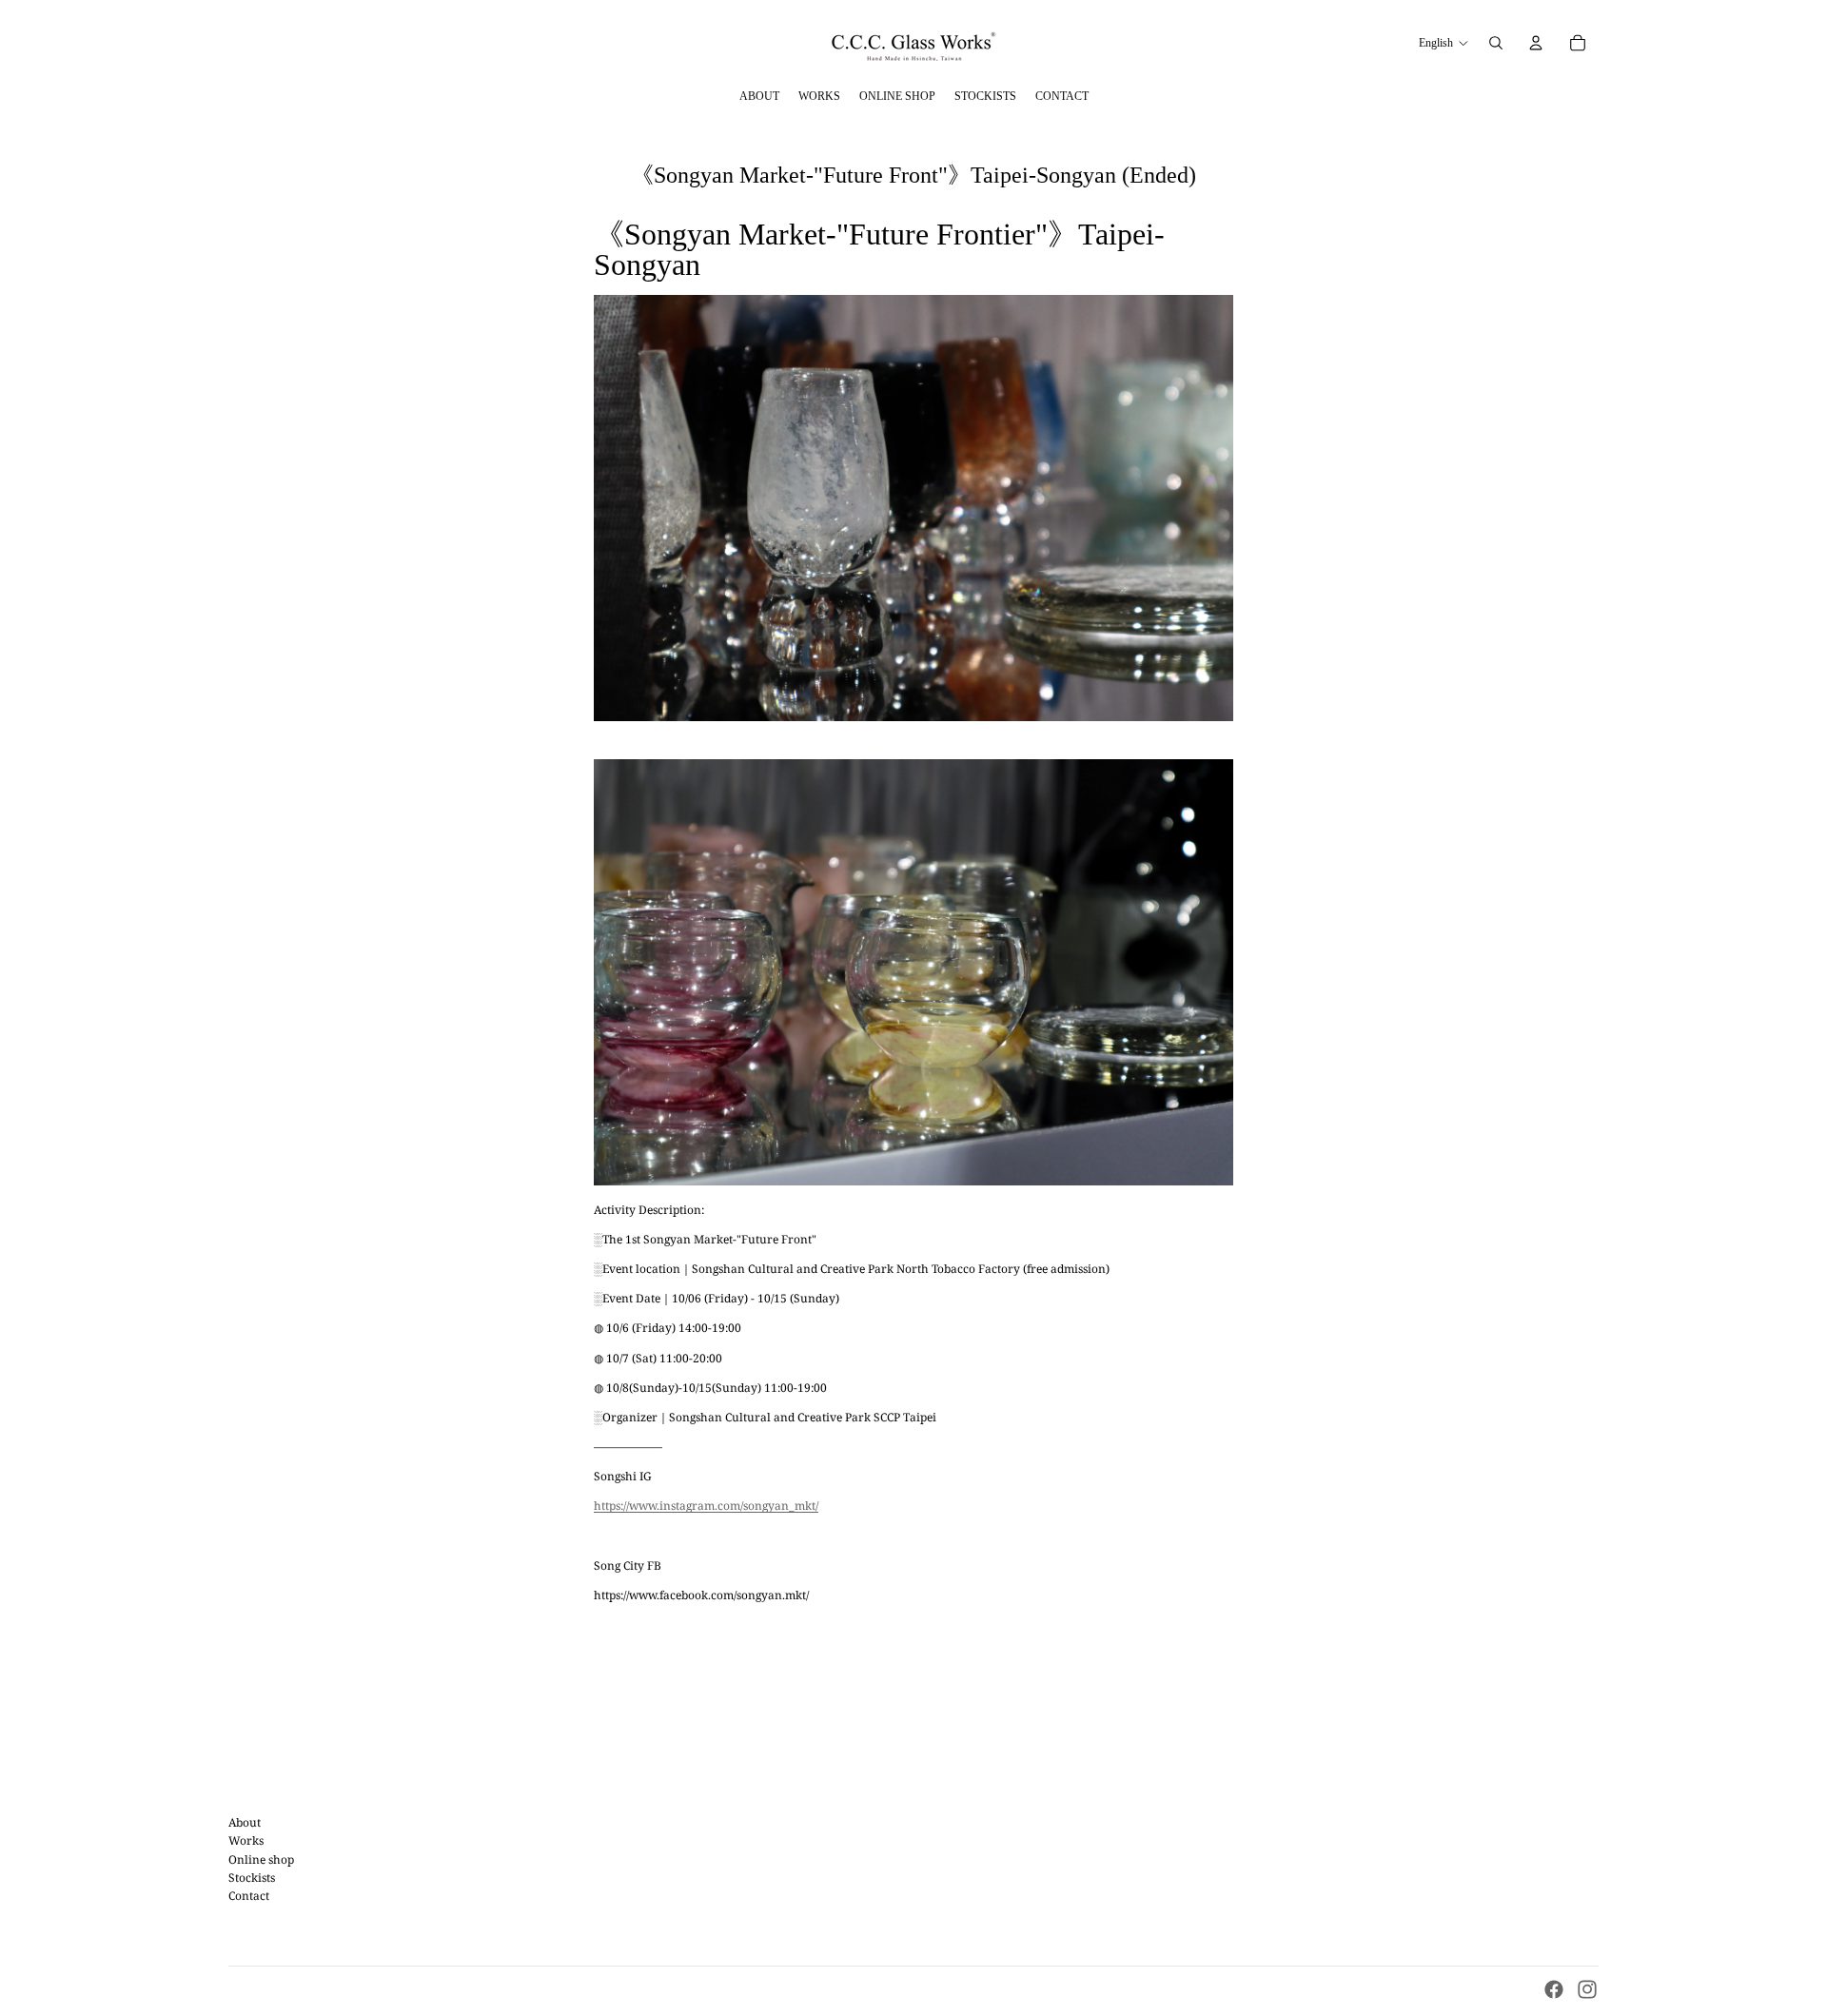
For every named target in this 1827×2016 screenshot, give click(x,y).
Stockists (252, 1878)
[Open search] (1496, 43)
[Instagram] (1587, 1989)
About (245, 1822)
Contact (249, 1896)
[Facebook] (1554, 1989)
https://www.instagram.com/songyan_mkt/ (706, 1506)
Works (246, 1840)
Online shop (261, 1859)
